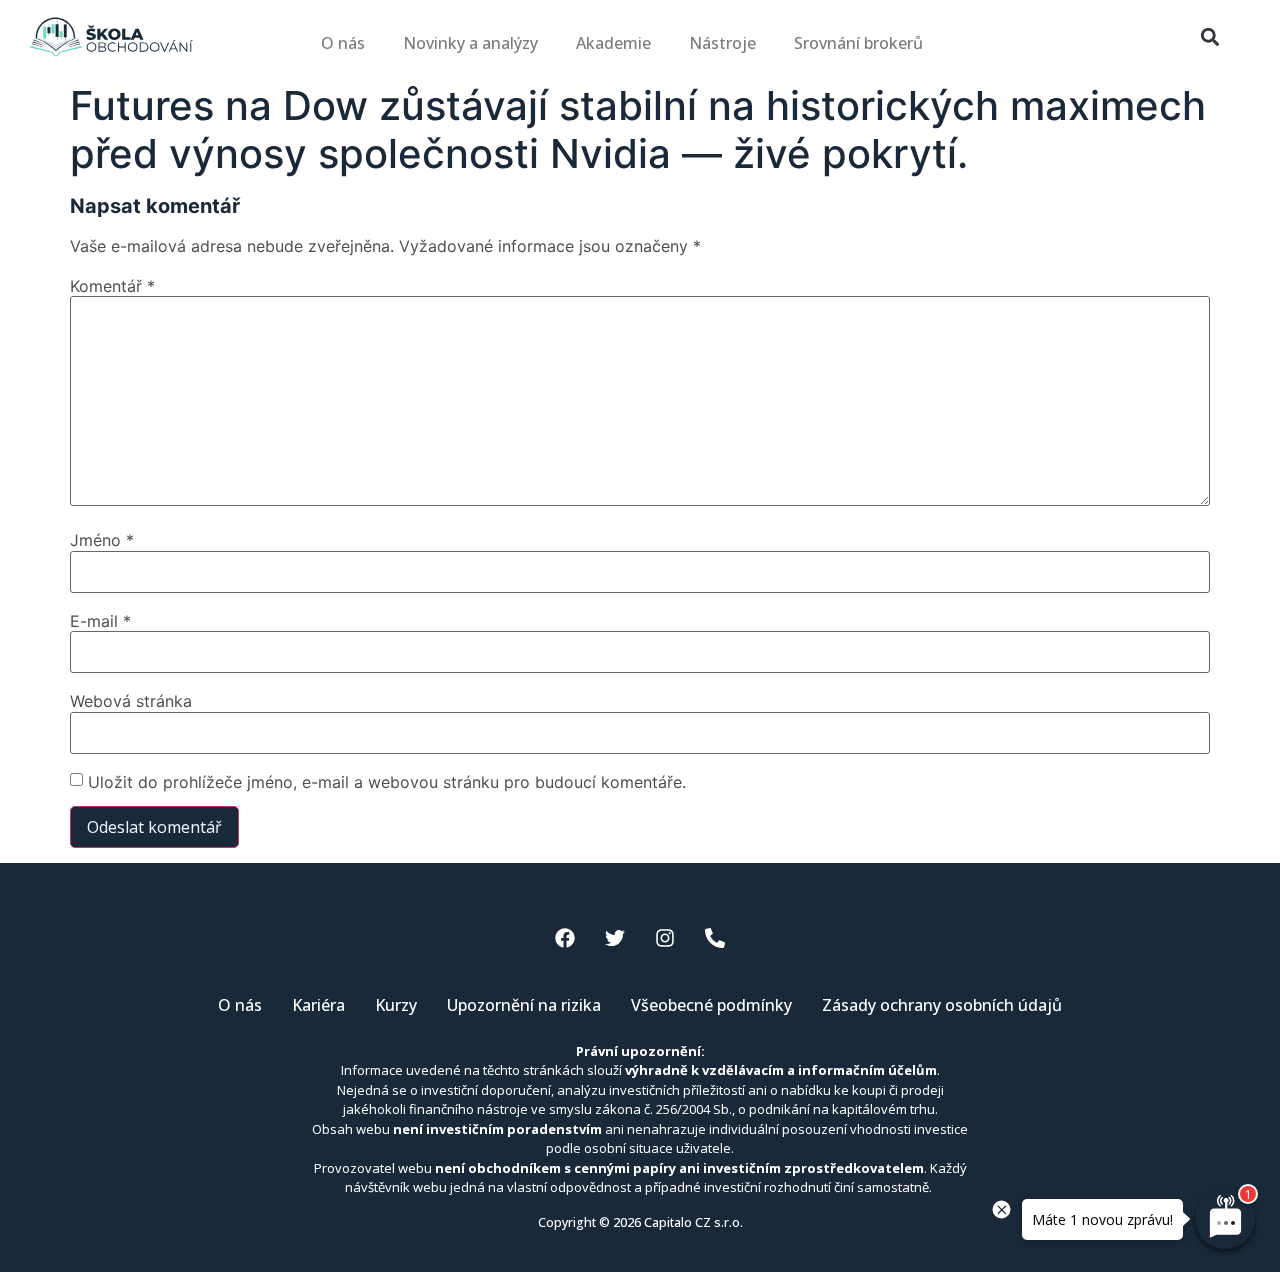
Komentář (112, 286)
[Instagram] (665, 938)
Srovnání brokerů (858, 43)
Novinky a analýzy (470, 43)
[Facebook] (565, 938)
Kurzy (396, 1005)
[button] (1210, 37)
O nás (343, 43)
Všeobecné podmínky (711, 1005)
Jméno (102, 540)
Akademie (613, 43)
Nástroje (722, 43)
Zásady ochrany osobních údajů (942, 1005)
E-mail (100, 621)
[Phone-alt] (715, 938)
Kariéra (318, 1005)
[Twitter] (615, 938)
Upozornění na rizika (524, 1005)
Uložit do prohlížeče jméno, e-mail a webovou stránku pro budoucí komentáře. (387, 782)
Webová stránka (131, 701)
